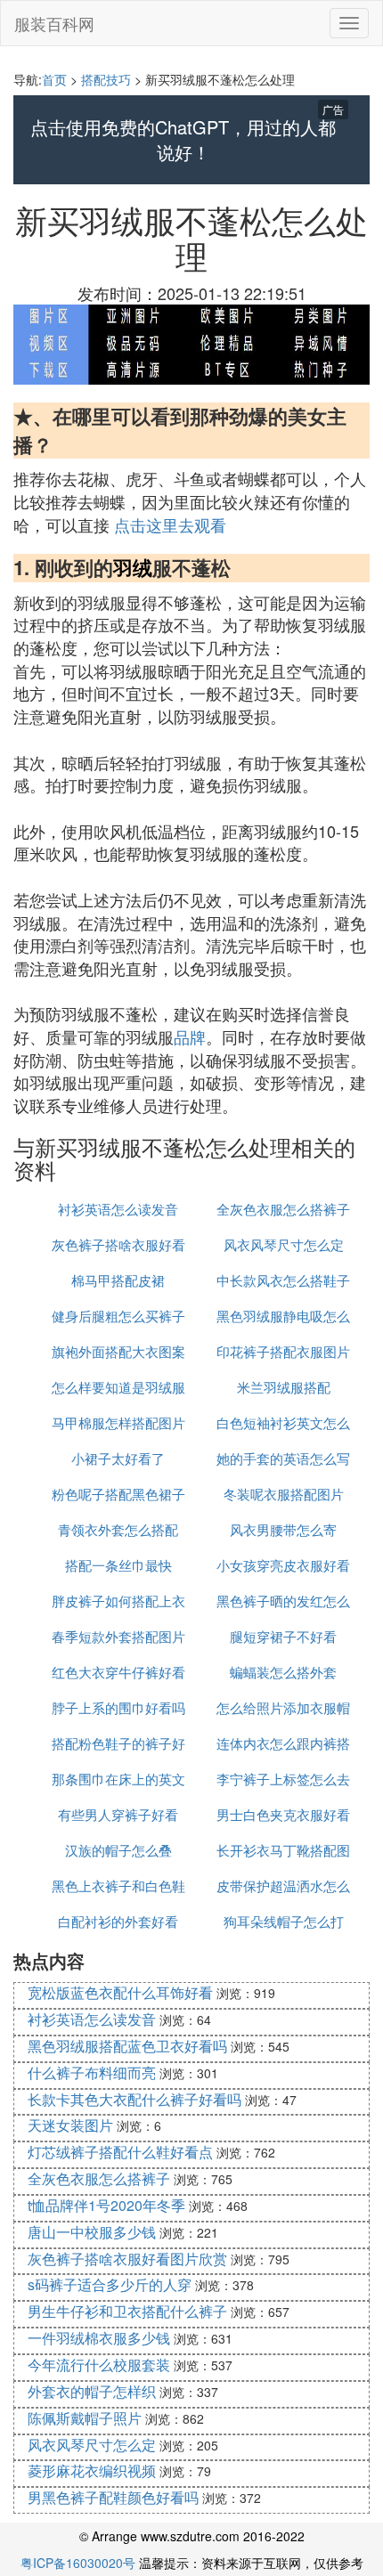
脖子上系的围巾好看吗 (118, 1707)
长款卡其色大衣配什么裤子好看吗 (134, 2099)
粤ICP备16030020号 (78, 2563)
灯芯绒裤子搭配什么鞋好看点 (120, 2152)
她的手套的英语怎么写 (283, 1458)
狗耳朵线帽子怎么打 (284, 1921)
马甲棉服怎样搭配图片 (118, 1422)
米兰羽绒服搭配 (284, 1387)
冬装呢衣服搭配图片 (284, 1494)
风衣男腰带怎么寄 (283, 1529)
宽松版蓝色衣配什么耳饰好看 (120, 1992)
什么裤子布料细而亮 (92, 2072)
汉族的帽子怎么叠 (118, 1850)
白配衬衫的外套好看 (118, 1921)
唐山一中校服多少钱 (92, 2232)
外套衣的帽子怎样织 (92, 2391)
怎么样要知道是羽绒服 (118, 1387)
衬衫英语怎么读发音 (118, 1209)
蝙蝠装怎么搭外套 (283, 1672)
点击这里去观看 (170, 524)
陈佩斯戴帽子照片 (85, 2418)
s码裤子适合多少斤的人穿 (110, 2284)
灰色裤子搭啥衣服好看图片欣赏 (127, 2259)
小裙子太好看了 (118, 1458)
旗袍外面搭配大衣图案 (118, 1351)
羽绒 (133, 567)
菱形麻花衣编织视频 (92, 2470)
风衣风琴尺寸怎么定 (284, 1244)
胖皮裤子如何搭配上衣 (118, 1601)
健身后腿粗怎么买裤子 (118, 1316)
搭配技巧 (106, 79)
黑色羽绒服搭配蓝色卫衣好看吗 (127, 2046)
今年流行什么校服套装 (99, 2365)
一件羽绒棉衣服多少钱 (99, 2338)
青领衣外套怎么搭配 (118, 1529)
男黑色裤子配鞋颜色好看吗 (113, 2497)
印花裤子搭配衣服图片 (283, 1351)
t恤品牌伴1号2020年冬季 (106, 2205)
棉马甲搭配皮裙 (118, 1280)
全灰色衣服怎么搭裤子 (283, 1209)
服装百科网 (54, 23)
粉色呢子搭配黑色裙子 (118, 1494)
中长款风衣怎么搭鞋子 (283, 1280)
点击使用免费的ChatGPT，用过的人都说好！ (183, 140)
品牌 (190, 1036)
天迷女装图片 (70, 2125)
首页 (54, 79)
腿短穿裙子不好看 (283, 1636)
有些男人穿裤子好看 (118, 1814)
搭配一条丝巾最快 (118, 1565)
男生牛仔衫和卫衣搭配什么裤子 (127, 2311)
